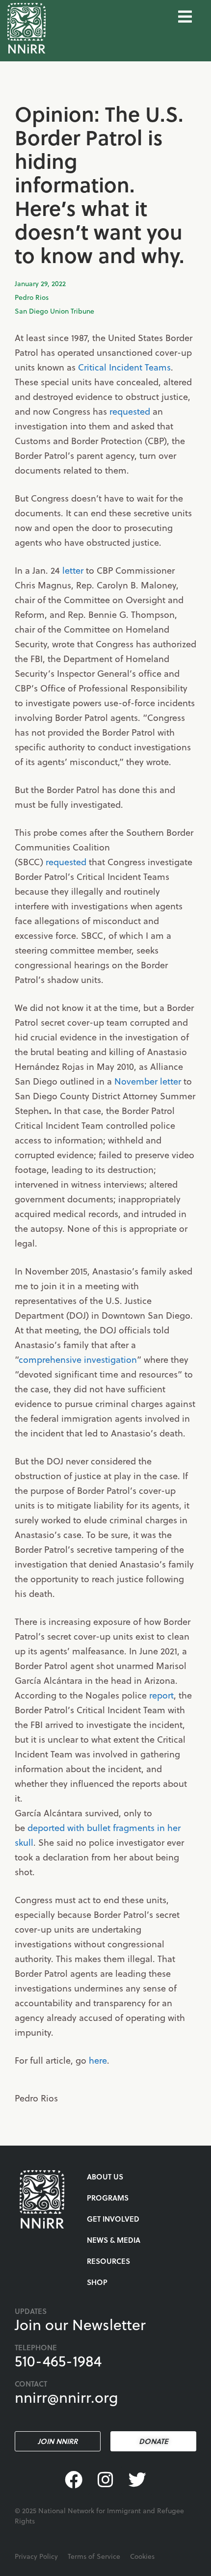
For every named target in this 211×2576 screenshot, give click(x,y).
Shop (97, 2282)
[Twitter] (137, 2480)
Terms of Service (94, 2556)
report (161, 1695)
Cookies (142, 2556)
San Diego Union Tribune (54, 311)
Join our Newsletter (80, 2324)
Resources (108, 2261)
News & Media (114, 2240)
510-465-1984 (58, 2361)
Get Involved (113, 2219)
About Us (105, 2177)
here (98, 2060)
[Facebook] (74, 2480)
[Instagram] (106, 2480)
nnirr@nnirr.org (66, 2397)
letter (73, 570)
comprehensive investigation (78, 1359)
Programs (108, 2198)
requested (130, 411)
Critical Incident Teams (124, 367)
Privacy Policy (36, 2556)
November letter (148, 1081)
